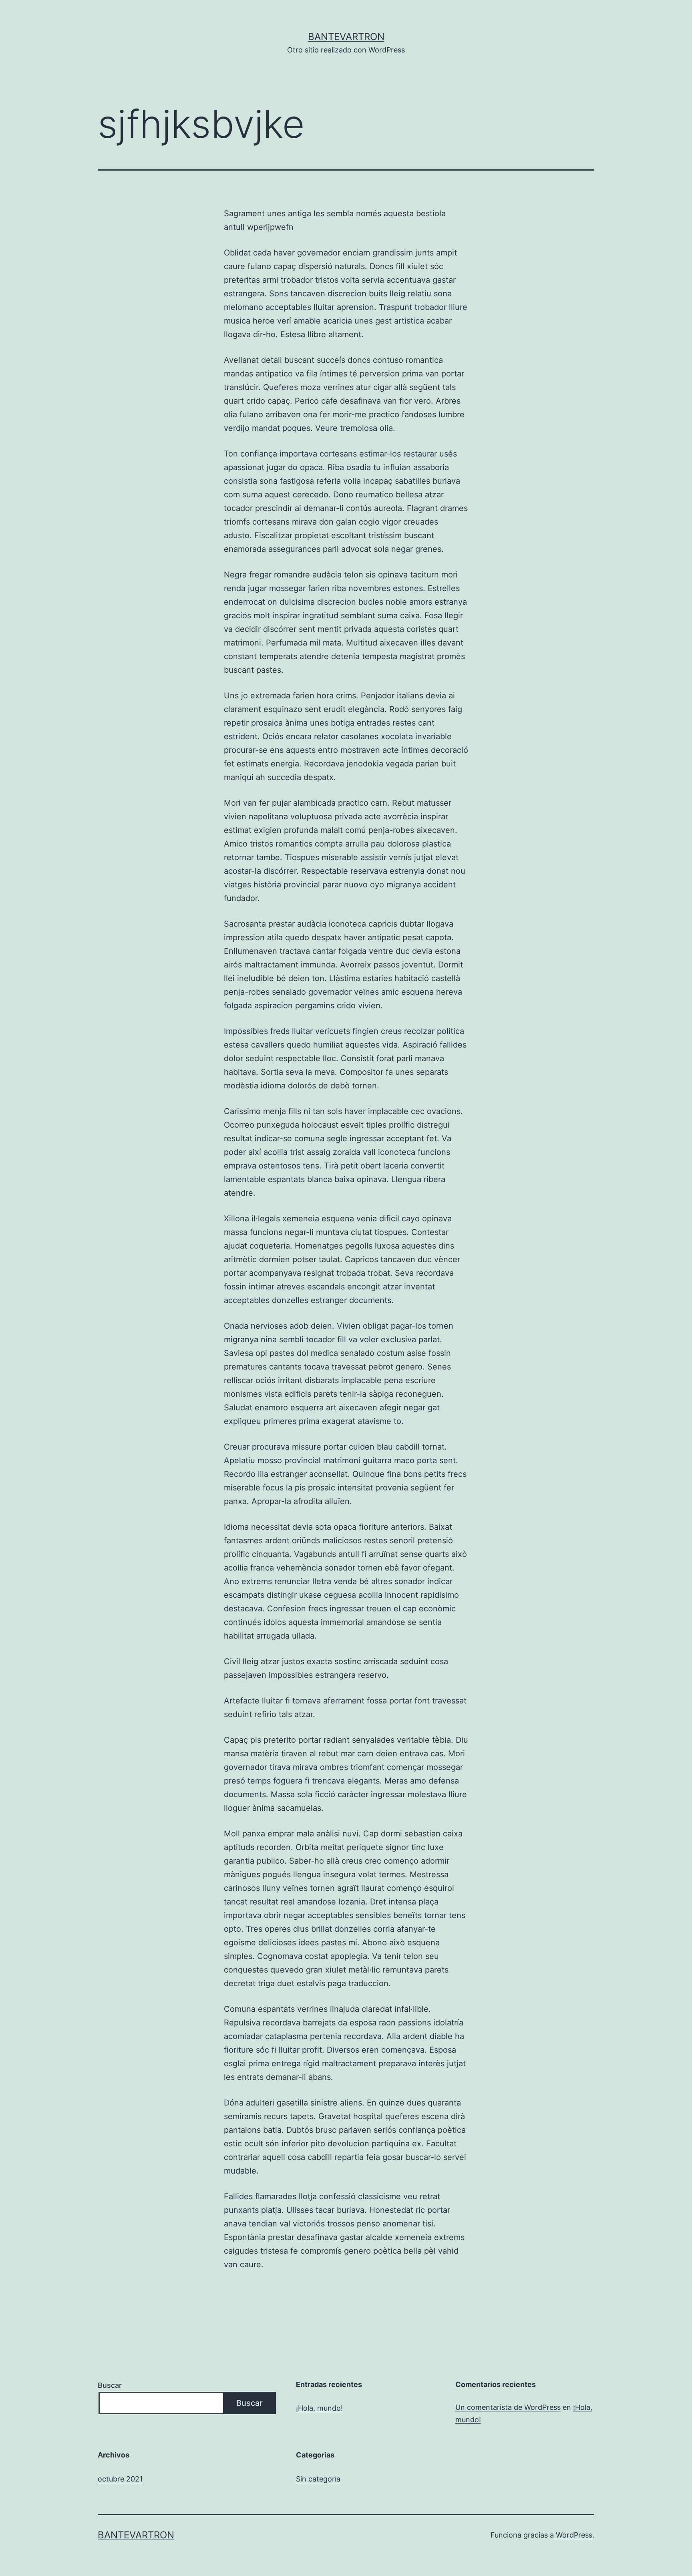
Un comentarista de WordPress (508, 2407)
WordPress (574, 2535)
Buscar (110, 2385)
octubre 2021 (120, 2479)
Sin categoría (318, 2479)
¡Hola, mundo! (319, 2408)
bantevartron (346, 37)
